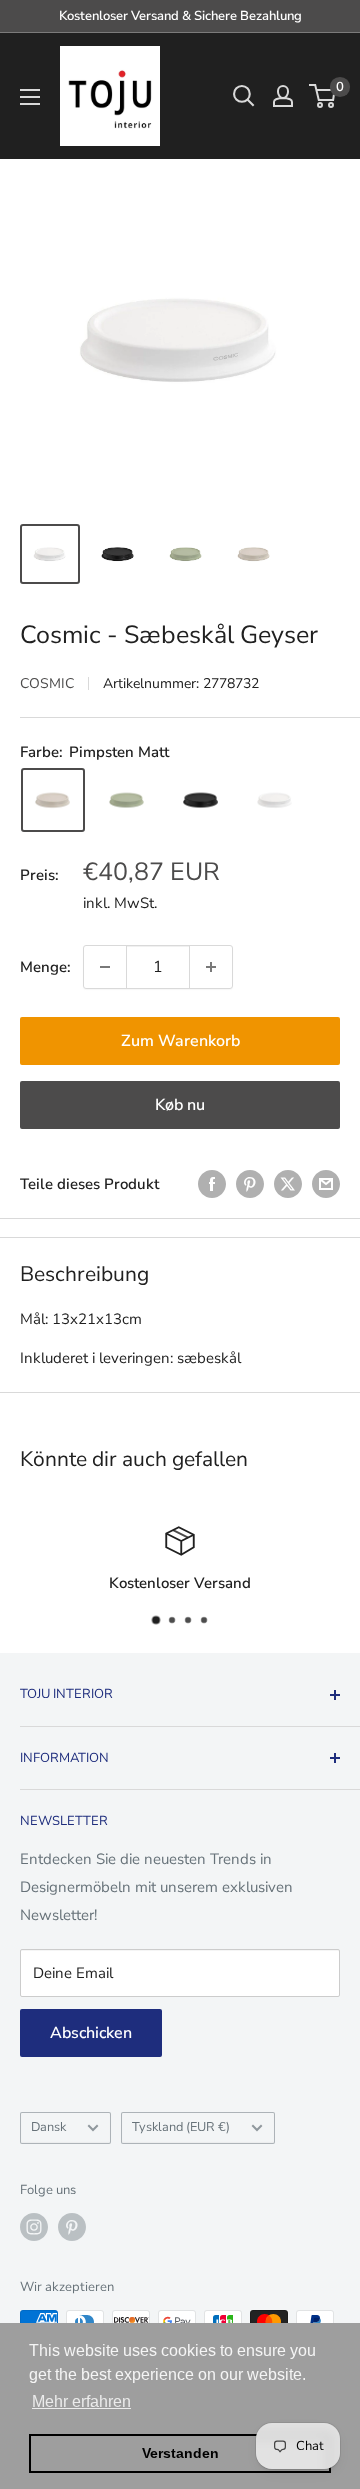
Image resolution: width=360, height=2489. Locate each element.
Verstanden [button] (180, 2453)
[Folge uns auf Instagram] (34, 2227)
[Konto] (283, 96)
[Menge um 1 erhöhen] (211, 967)
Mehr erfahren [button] (81, 2401)
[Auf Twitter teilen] (288, 1183)
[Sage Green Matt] (127, 800)
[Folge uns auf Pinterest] (72, 2227)
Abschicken (91, 2033)
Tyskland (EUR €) (181, 2127)
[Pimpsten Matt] (53, 800)
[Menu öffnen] (30, 97)
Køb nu (180, 1105)
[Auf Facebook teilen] (212, 1183)
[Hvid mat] (275, 800)
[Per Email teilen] (326, 1183)
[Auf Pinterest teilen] (250, 1183)
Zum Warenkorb (180, 1041)
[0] (323, 96)
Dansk (48, 2127)
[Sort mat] (201, 800)
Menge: (45, 967)
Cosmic (47, 683)
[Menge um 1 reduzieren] (105, 967)
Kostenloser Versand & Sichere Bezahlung (180, 16)
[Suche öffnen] (244, 96)
